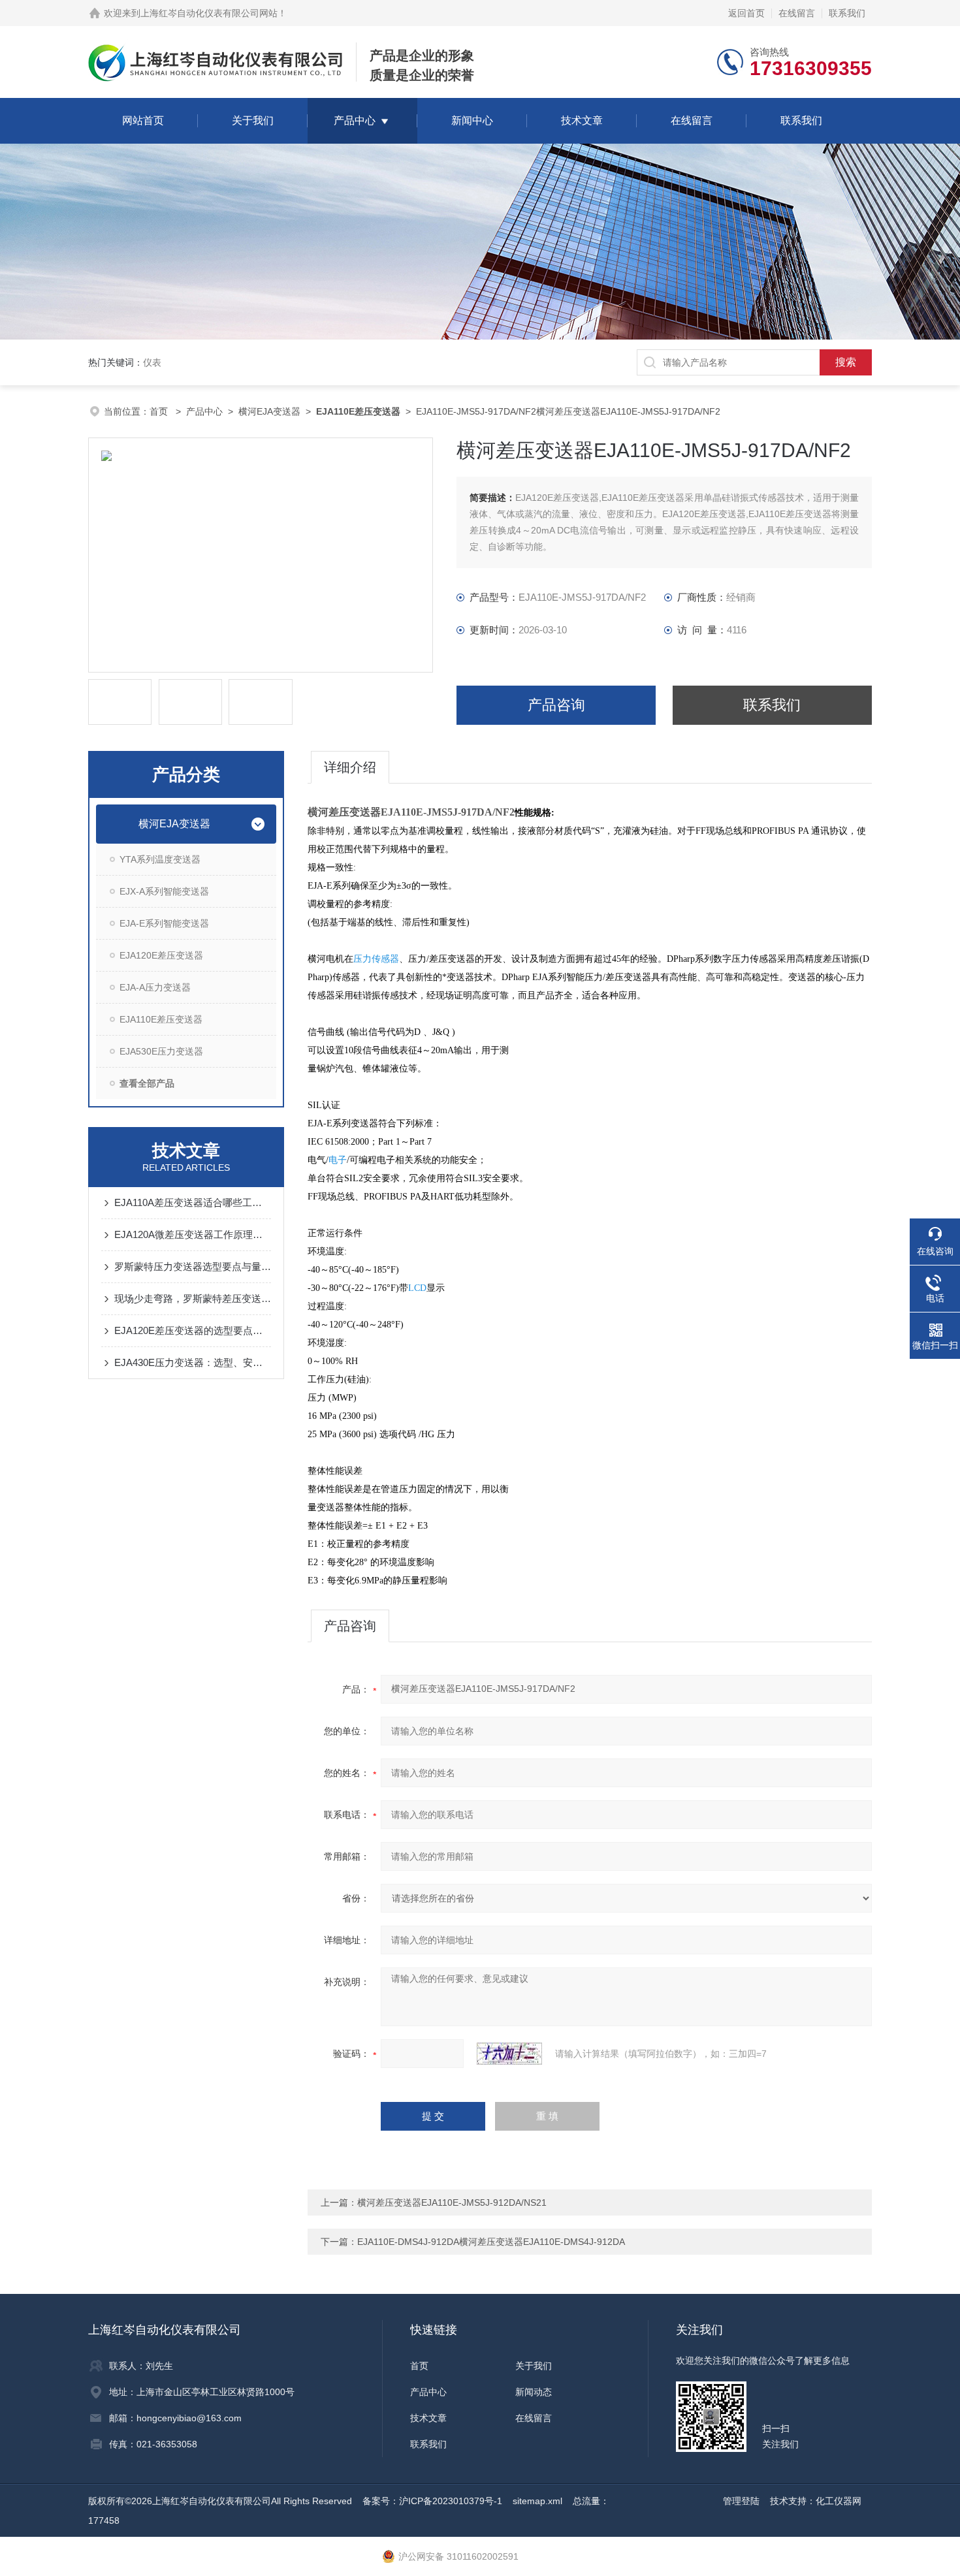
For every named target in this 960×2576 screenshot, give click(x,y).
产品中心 (355, 120)
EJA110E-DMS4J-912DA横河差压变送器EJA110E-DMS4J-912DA (491, 2242)
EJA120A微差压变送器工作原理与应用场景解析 (193, 1234)
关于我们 (253, 120)
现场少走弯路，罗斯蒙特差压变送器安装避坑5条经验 (193, 1298)
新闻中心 (472, 120)
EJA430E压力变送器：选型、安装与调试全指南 (193, 1362)
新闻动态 (534, 2392)
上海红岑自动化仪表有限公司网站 (209, 13)
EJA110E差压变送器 (161, 1019)
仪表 (152, 362)
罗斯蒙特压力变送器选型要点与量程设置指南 (193, 1266)
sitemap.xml (537, 2501)
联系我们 (847, 13)
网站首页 (143, 120)
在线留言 (797, 13)
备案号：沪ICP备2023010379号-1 (432, 2501)
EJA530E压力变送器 (161, 1051)
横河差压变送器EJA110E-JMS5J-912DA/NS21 (452, 2202)
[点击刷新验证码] (509, 2054)
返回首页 (746, 13)
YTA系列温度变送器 (160, 859)
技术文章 (582, 120)
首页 (160, 411)
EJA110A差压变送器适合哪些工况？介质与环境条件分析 (193, 1202)
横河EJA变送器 (269, 411)
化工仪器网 (839, 2501)
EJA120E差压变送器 (161, 955)
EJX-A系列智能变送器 (164, 891)
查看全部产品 (147, 1083)
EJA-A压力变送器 (155, 987)
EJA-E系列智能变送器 (164, 923)
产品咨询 (556, 705)
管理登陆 (741, 2501)
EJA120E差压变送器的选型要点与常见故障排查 (193, 1330)
